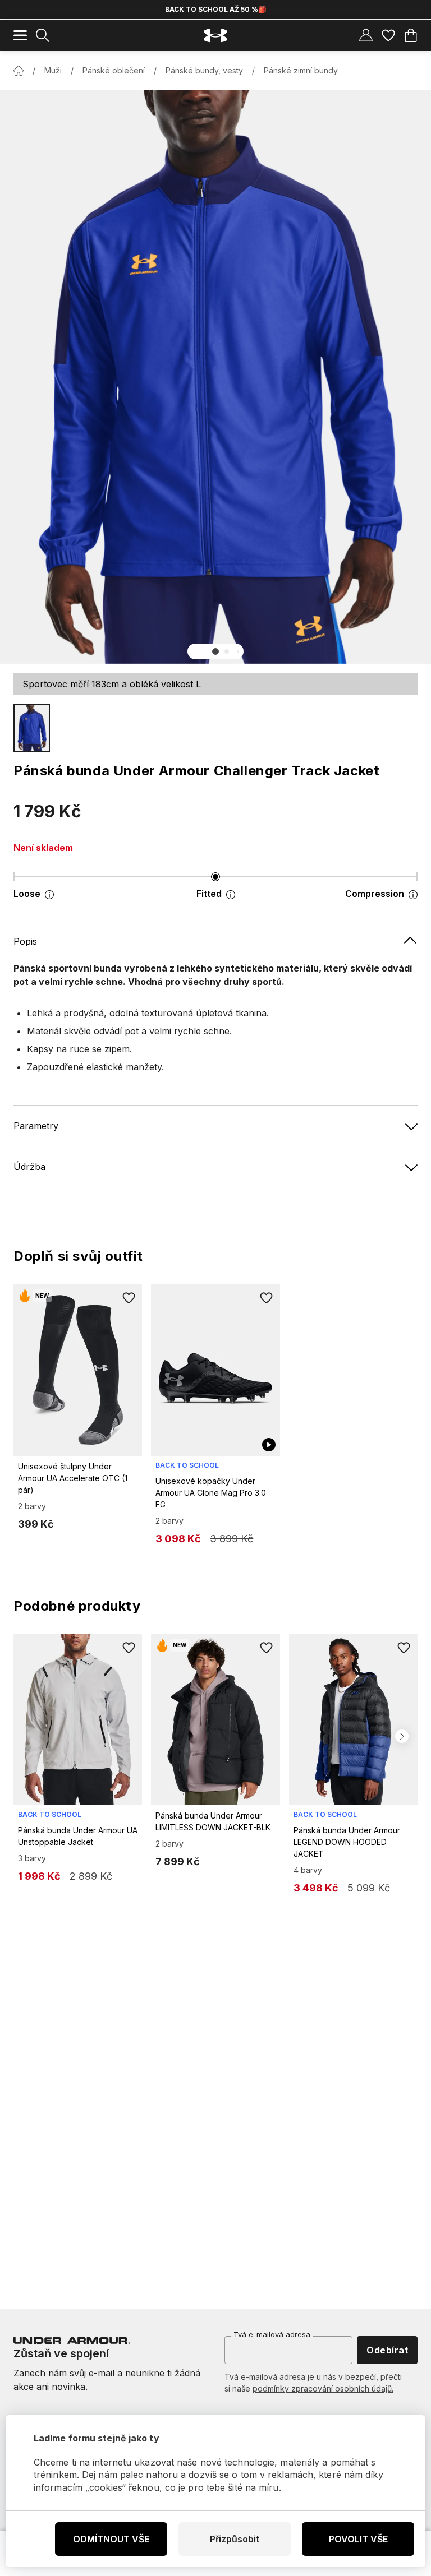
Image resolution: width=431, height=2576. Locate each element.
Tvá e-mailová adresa (272, 2334)
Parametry (36, 1126)
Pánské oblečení (114, 70)
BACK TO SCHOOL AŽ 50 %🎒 (216, 9)
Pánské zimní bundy (301, 70)
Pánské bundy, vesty (204, 70)
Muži (53, 70)
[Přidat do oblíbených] (129, 1298)
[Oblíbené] (388, 35)
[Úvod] (19, 71)
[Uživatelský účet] (366, 35)
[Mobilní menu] (20, 35)
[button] (215, 651)
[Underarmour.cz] (215, 36)
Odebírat (387, 2350)
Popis (25, 941)
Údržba (29, 1167)
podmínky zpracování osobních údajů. (323, 2388)
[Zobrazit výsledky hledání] (43, 35)
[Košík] (411, 35)
